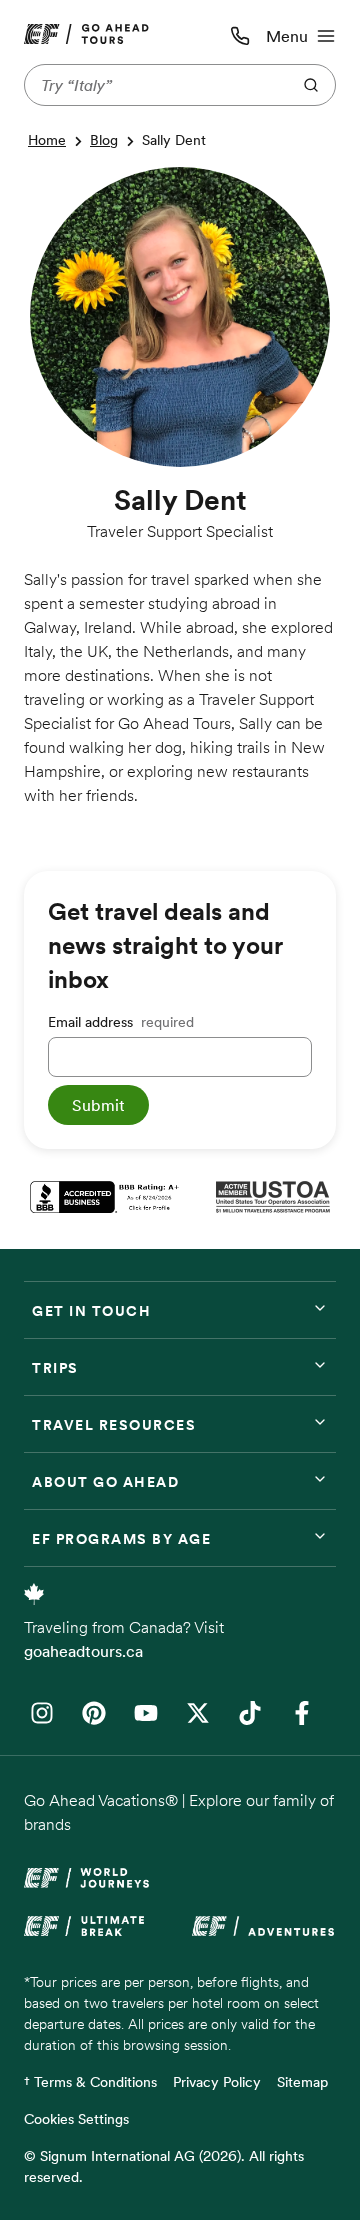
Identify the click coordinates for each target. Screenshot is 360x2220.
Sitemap (302, 2082)
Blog (104, 140)
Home (47, 140)
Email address (121, 1022)
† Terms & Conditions (90, 2082)
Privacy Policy (217, 2082)
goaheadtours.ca (83, 1651)
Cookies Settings (76, 2119)
